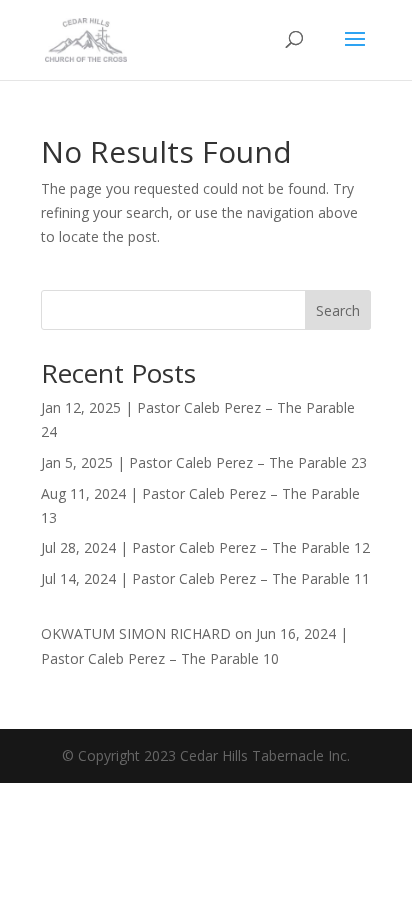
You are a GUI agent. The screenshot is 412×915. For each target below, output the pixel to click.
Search (338, 310)
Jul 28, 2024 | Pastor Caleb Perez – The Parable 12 (205, 547)
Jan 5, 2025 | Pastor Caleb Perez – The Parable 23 (204, 462)
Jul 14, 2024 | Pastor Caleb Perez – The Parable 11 (205, 578)
